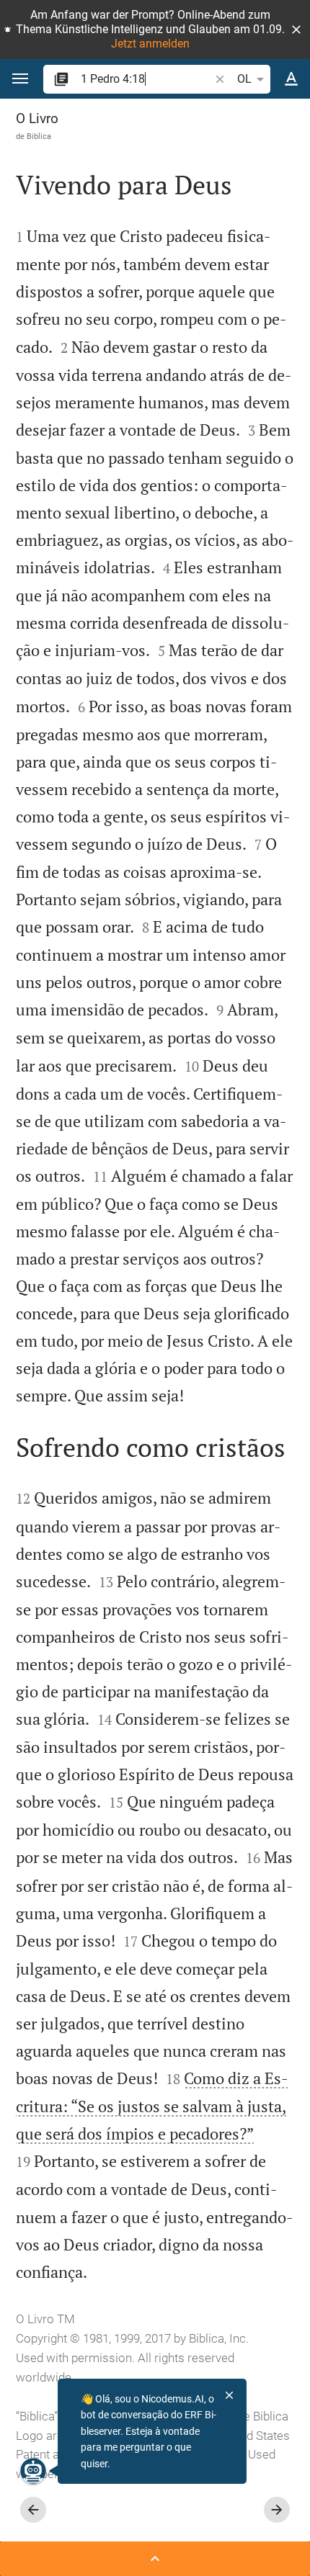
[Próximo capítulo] (277, 2510)
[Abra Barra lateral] (155, 2559)
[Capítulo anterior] (33, 2510)
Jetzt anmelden (150, 44)
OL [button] (244, 79)
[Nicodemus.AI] (33, 2471)
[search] (146, 79)
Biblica (39, 136)
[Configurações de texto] (291, 79)
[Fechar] (229, 2395)
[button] (296, 30)
